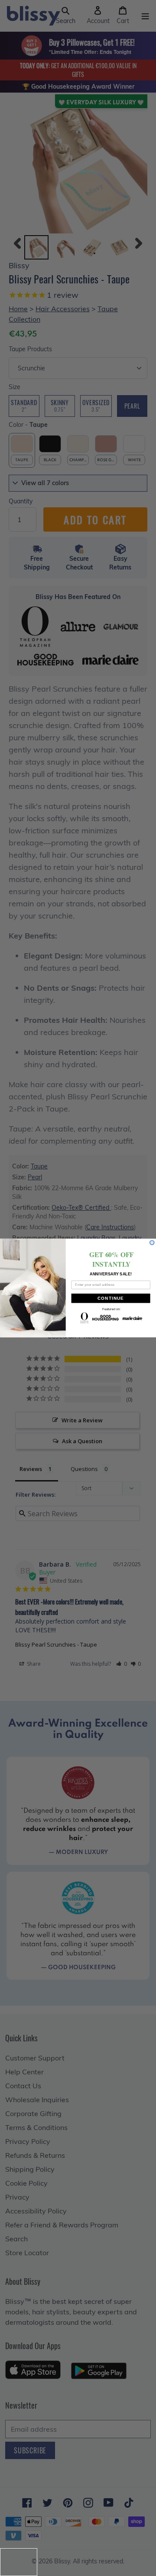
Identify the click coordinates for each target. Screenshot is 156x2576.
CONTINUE (111, 1298)
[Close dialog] (152, 1242)
